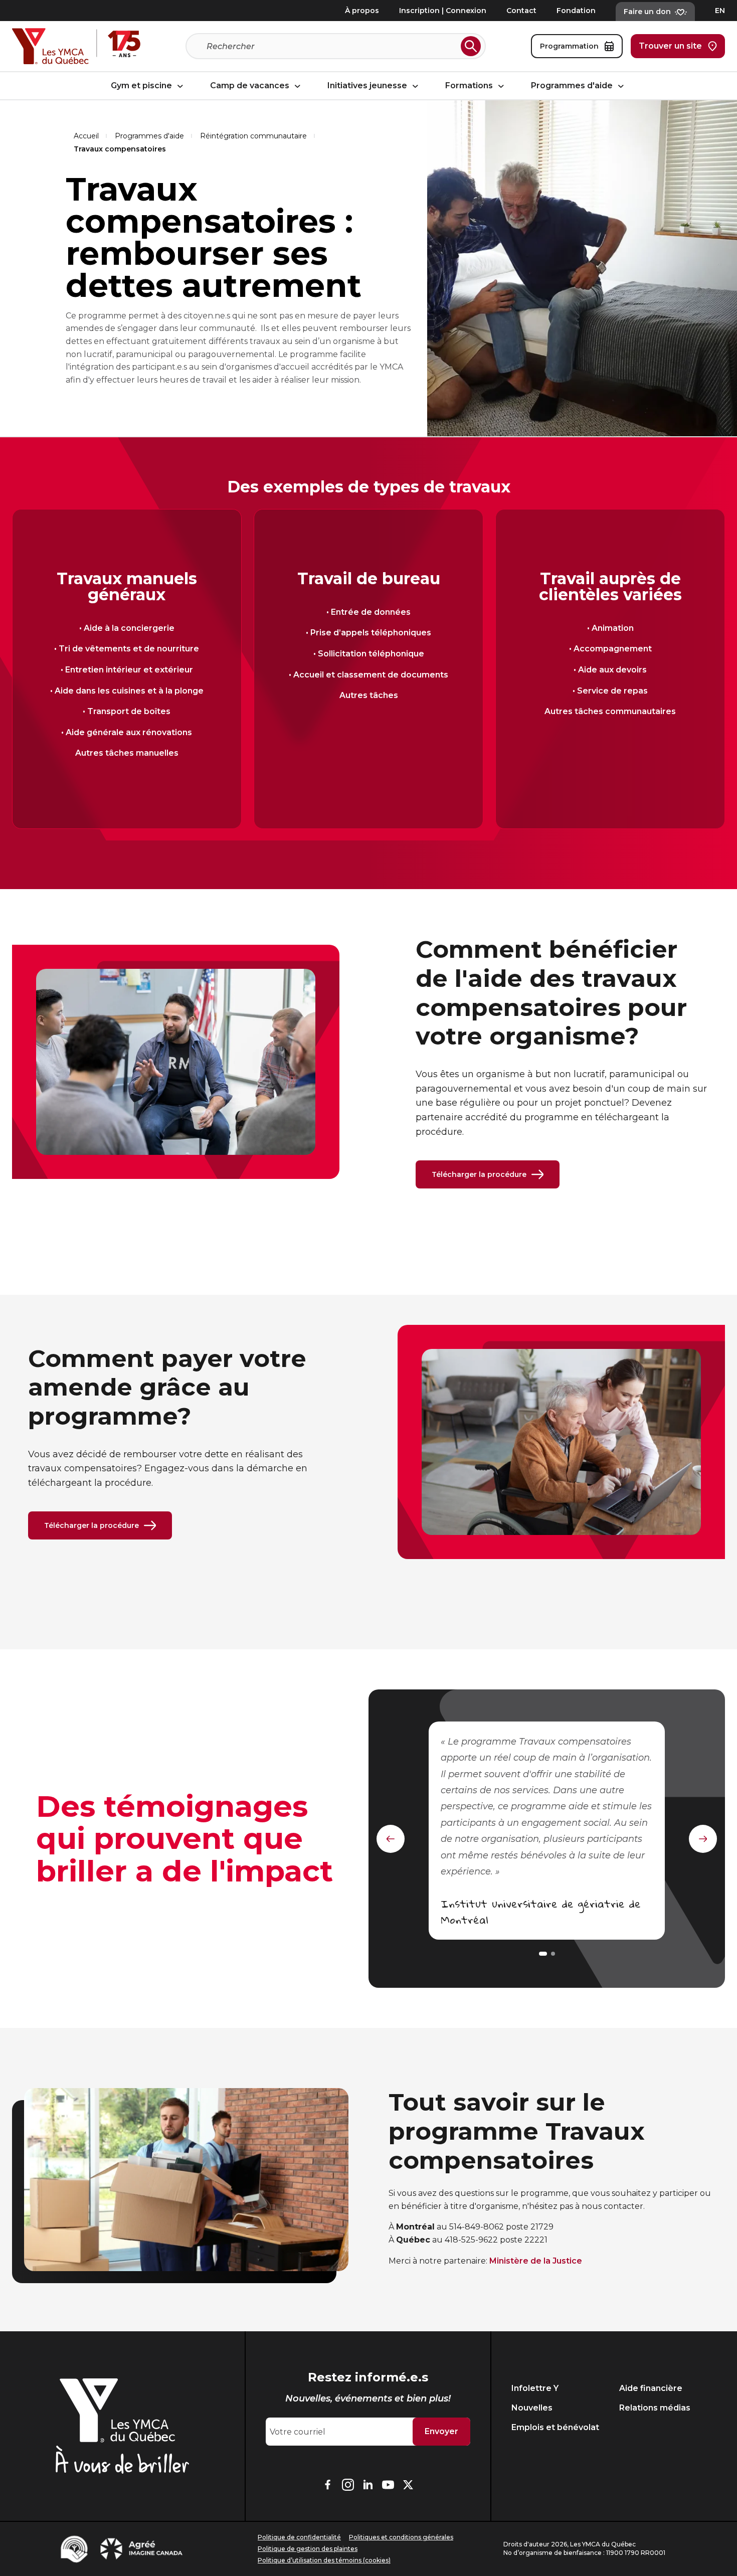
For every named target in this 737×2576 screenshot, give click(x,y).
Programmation (569, 46)
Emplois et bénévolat (555, 2427)
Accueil (86, 136)
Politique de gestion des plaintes (308, 2549)
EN (720, 11)
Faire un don (647, 12)
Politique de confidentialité (299, 2537)
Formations (470, 86)
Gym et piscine (142, 86)
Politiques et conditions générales (401, 2537)
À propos (362, 11)
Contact (521, 11)
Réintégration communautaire (253, 136)
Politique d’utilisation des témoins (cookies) (324, 2560)
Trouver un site (670, 46)
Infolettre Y (535, 2388)
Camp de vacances (251, 86)
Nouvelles (532, 2408)
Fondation (576, 11)
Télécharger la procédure (479, 1174)
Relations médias (655, 2408)
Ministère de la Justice (536, 2261)
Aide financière (651, 2388)
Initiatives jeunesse (368, 86)
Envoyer (441, 2431)
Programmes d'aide (573, 86)
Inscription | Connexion (443, 11)
